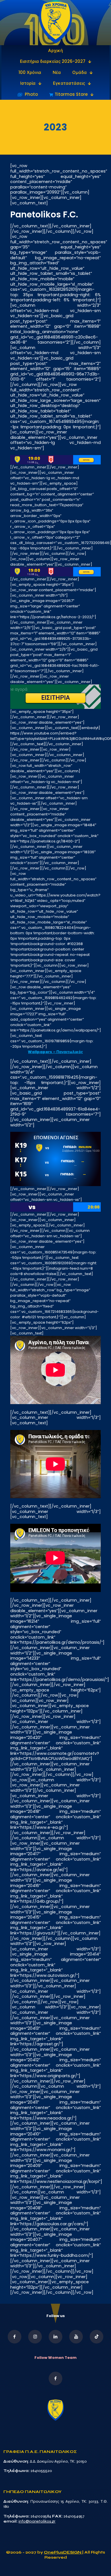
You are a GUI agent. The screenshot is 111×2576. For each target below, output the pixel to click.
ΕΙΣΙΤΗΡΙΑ (86, 460)
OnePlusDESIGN (63, 2552)
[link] (56, 23)
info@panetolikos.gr (37, 2521)
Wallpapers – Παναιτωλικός (55, 1052)
